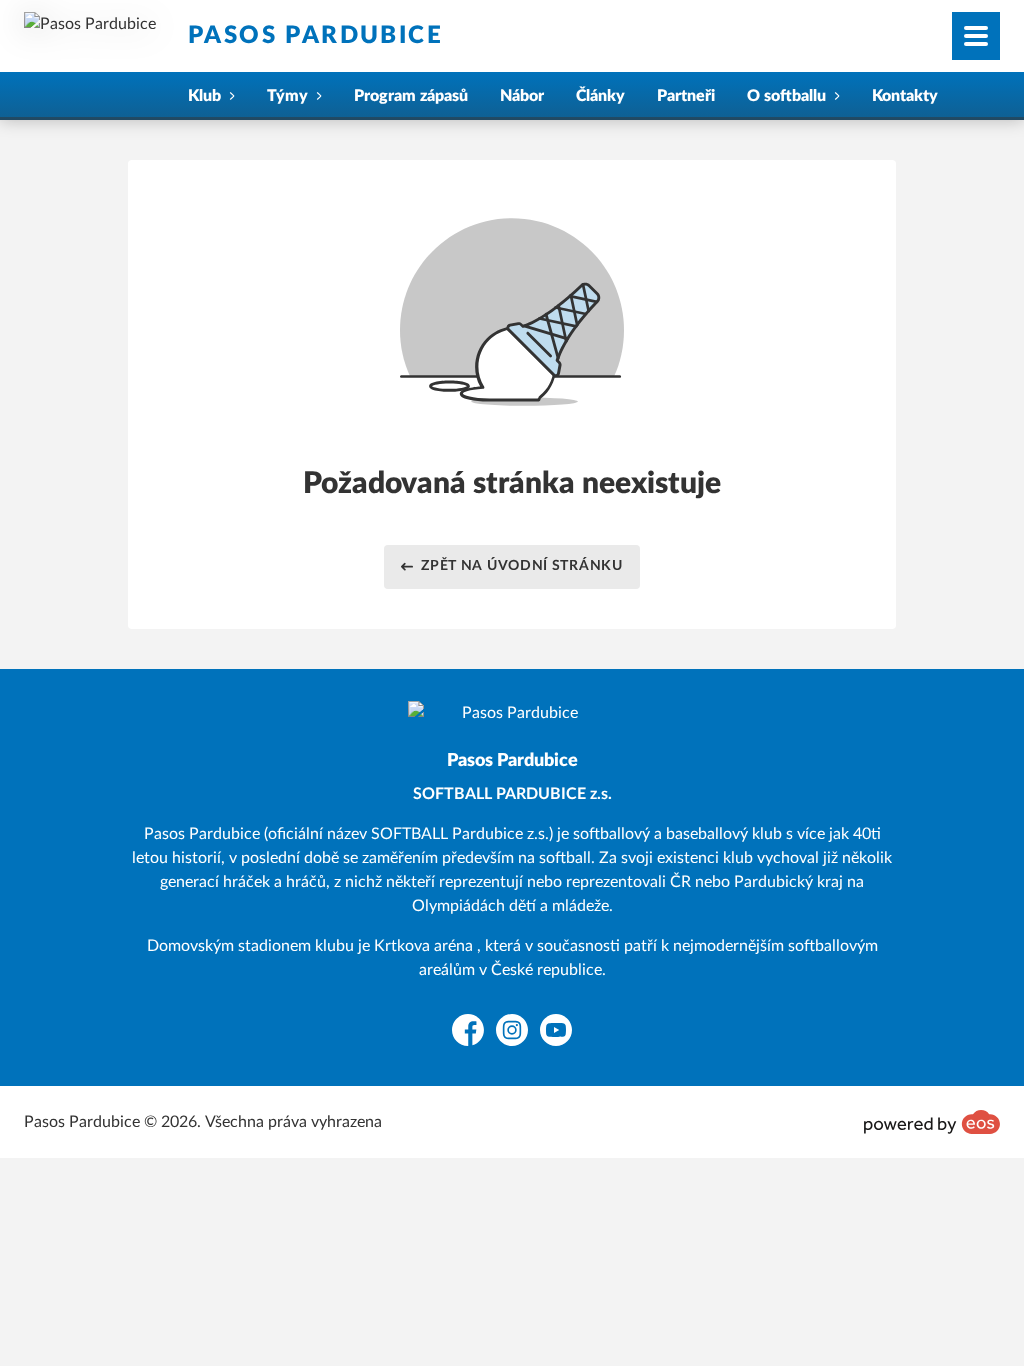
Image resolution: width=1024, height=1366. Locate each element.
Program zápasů (411, 96)
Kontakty (905, 96)
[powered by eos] (932, 1122)
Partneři (686, 96)
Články (600, 96)
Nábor (522, 96)
